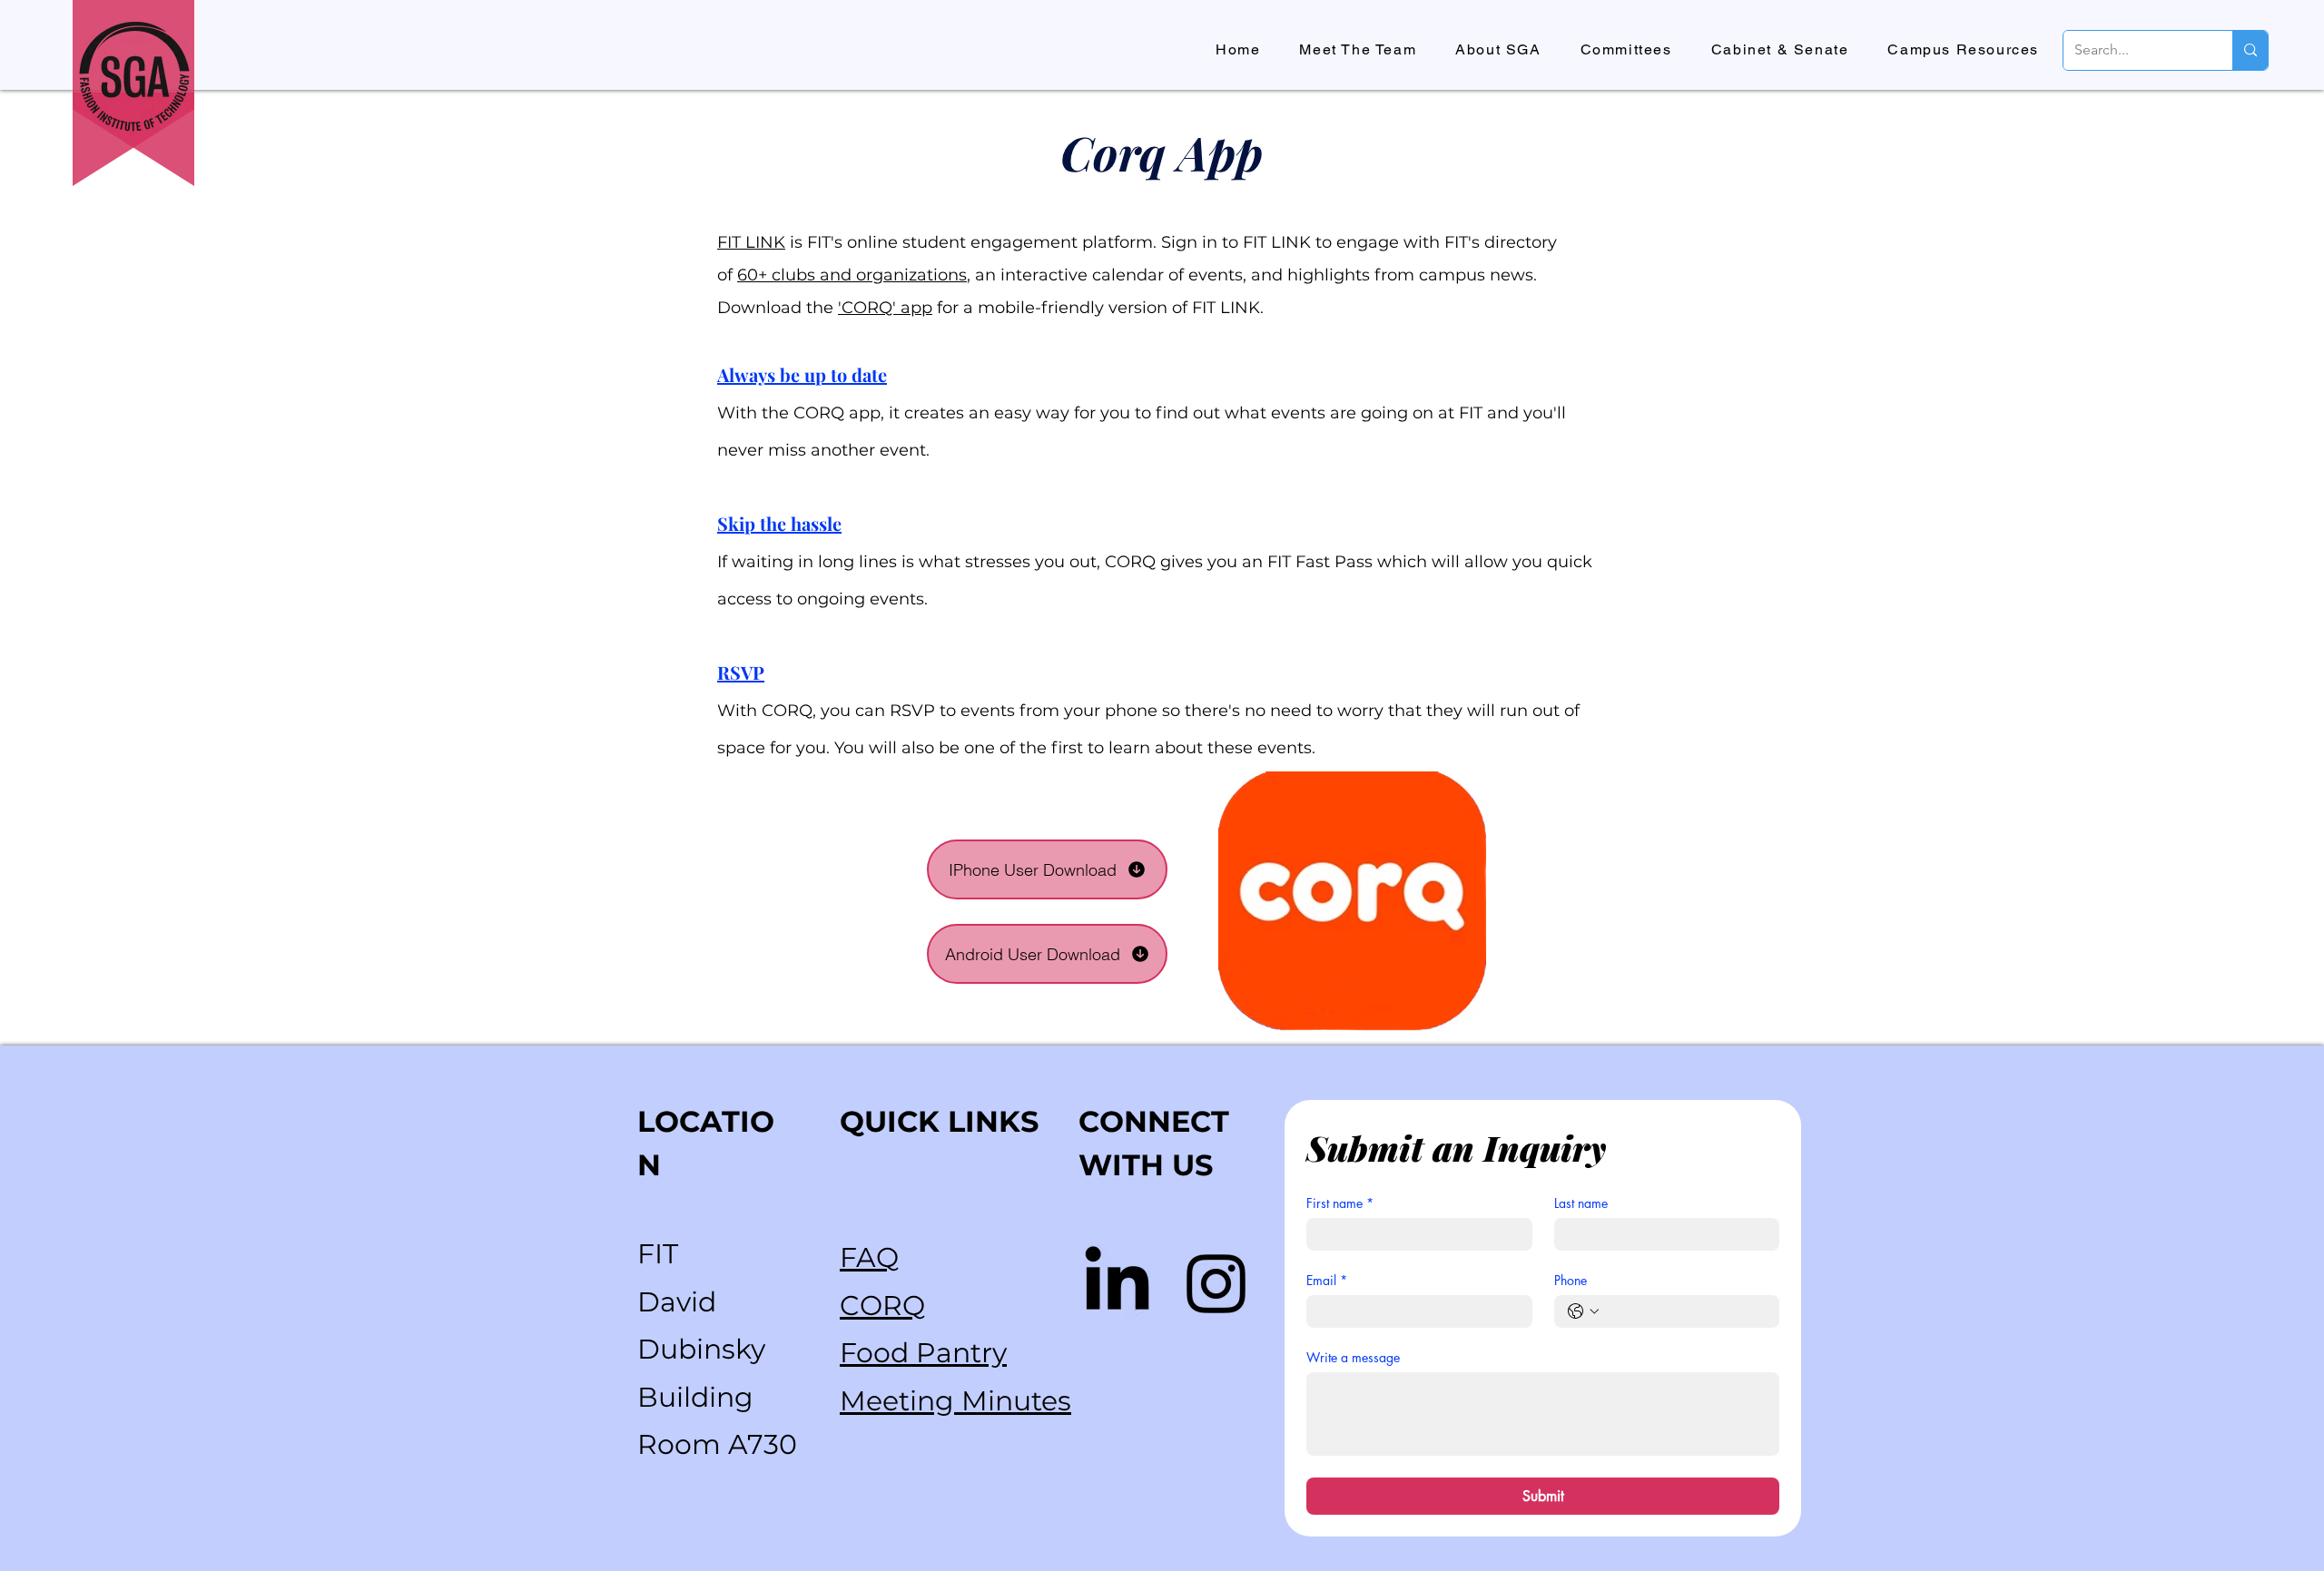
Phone (1571, 1280)
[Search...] (2250, 50)
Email (1327, 1280)
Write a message (1353, 1357)
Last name (1581, 1203)
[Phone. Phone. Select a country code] (1583, 1311)
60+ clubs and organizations (852, 275)
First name (1340, 1203)
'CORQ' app (885, 308)
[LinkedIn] (1117, 1284)
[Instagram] (1216, 1284)
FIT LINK (751, 242)
